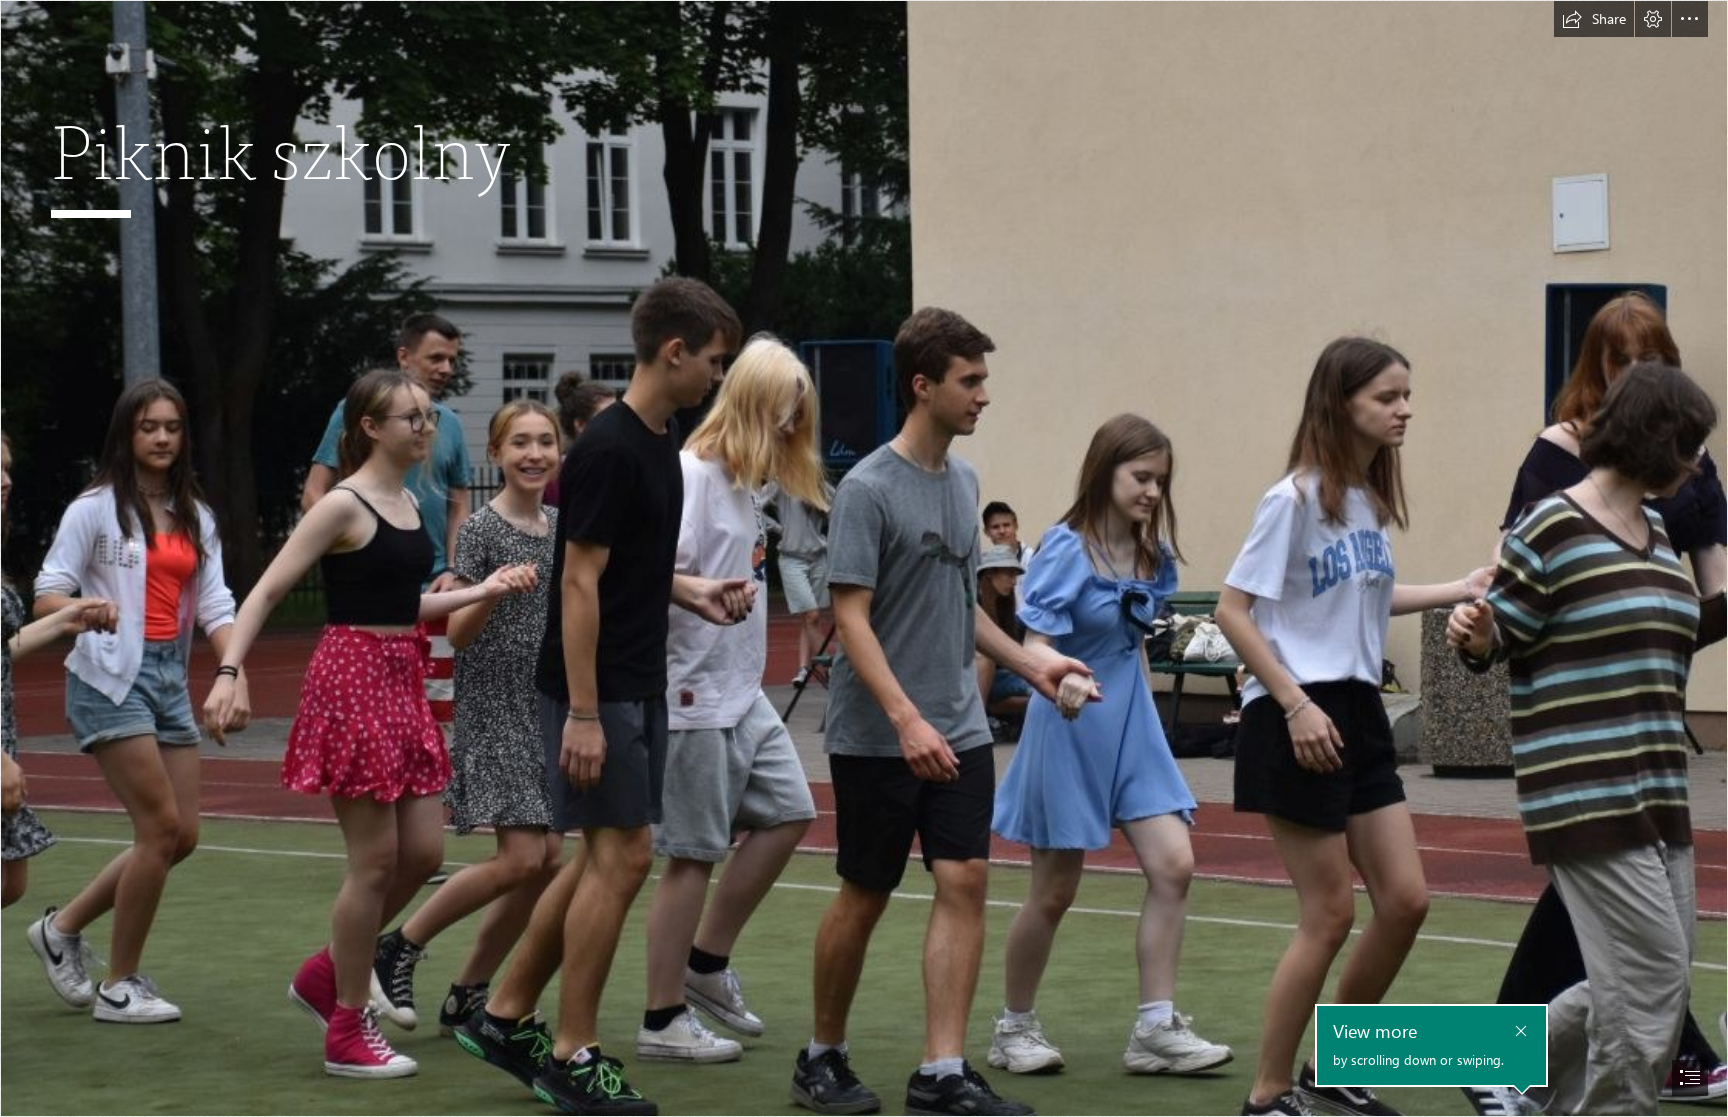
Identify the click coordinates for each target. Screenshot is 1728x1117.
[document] (864, 558)
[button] (1594, 19)
